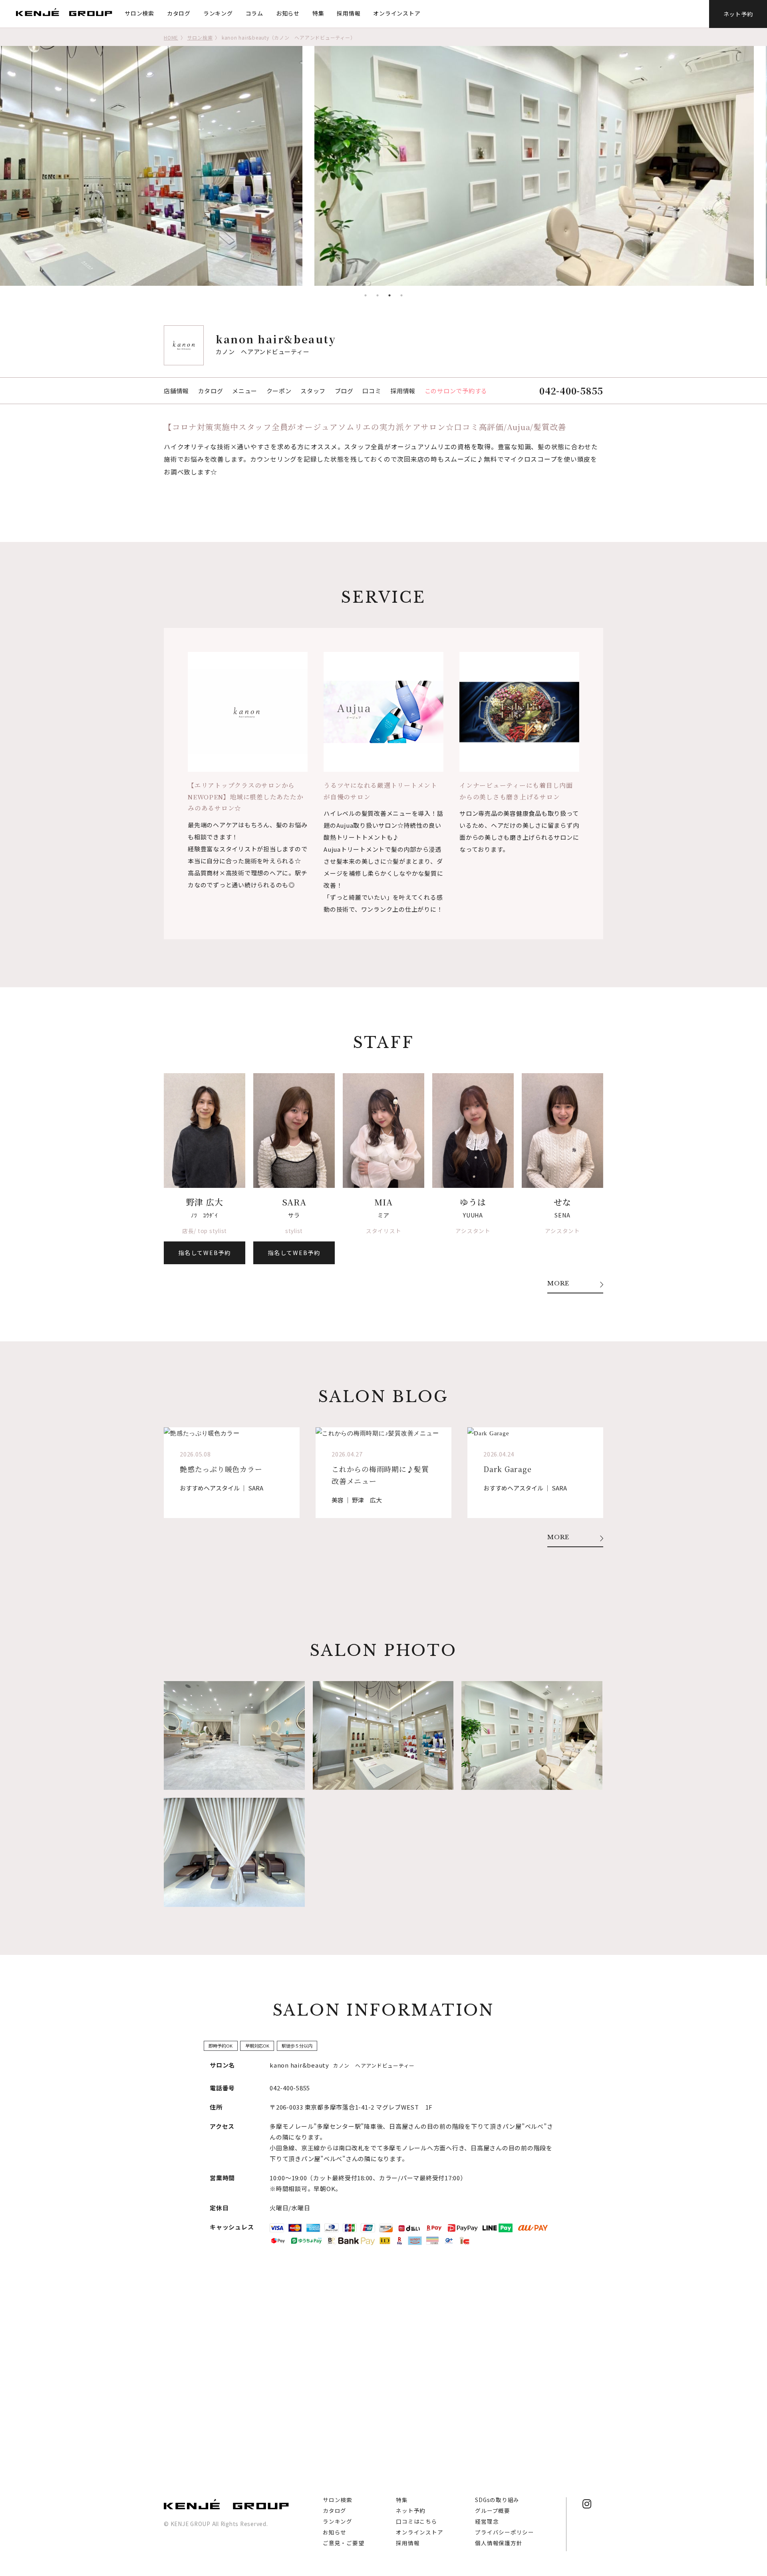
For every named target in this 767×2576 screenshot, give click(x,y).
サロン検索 (139, 13)
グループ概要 (493, 2510)
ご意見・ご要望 (343, 2543)
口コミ (372, 391)
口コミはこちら (416, 2521)
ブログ (344, 391)
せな (562, 1202)
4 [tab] (401, 295)
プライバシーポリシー (505, 2532)
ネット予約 (738, 14)
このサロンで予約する (456, 391)
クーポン (279, 391)
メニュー (245, 391)
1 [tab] (366, 295)
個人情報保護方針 (499, 2543)
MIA (383, 1202)
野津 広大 (205, 1202)
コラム (254, 13)
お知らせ (288, 13)
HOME (171, 37)
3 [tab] (389, 295)
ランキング (218, 13)
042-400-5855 (571, 390)
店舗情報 (176, 391)
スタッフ (313, 391)
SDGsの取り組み (497, 2500)
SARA (294, 1202)
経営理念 (487, 2521)
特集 (318, 13)
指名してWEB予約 (204, 1252)
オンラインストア (397, 13)
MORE (558, 1284)
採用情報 (349, 13)
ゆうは (473, 1202)
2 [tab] (378, 295)
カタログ (179, 13)
